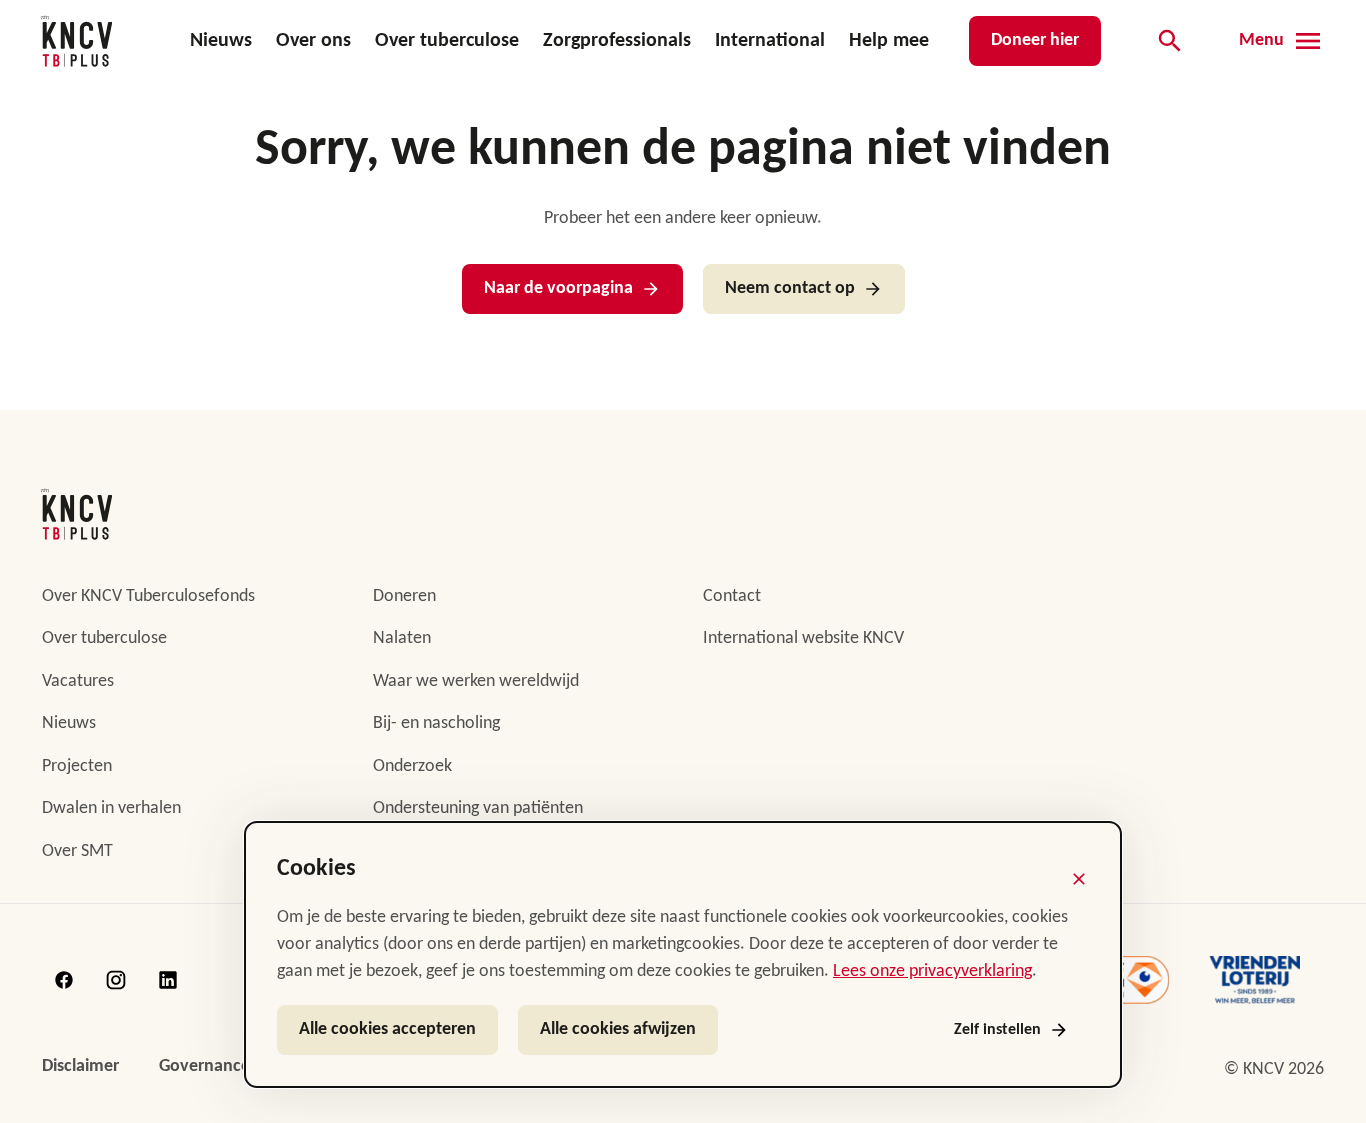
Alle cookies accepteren (387, 1029)
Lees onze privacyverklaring (932, 971)
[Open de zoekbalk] (1170, 41)
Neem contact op (790, 288)
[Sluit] (1079, 879)
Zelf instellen (997, 1030)
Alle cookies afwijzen (618, 1029)
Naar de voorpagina (558, 288)
